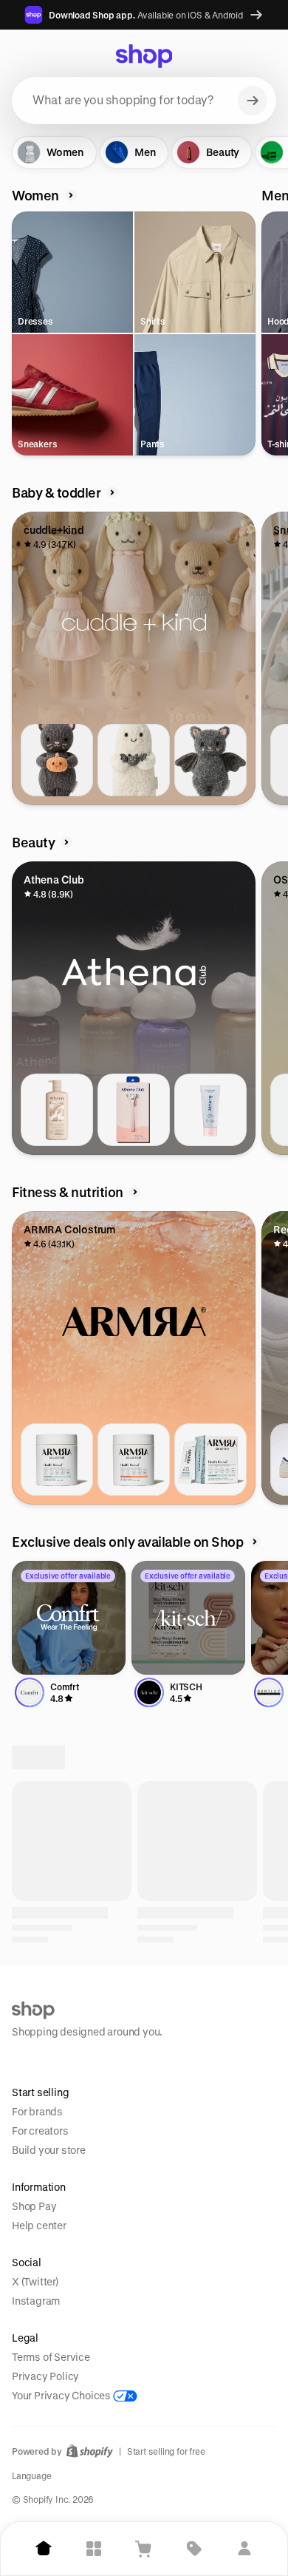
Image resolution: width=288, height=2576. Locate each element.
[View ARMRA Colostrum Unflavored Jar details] (57, 1460)
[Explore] (94, 2549)
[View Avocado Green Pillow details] (57, 2370)
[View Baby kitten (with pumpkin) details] (57, 760)
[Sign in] (244, 2549)
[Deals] (194, 2549)
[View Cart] (144, 2549)
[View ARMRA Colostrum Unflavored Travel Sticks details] (210, 1460)
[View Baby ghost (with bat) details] (134, 760)
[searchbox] (144, 101)
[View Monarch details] (57, 2021)
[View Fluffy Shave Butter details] (210, 1110)
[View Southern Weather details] (134, 2021)
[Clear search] (253, 101)
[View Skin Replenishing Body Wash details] (57, 1110)
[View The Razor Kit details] (134, 1110)
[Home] (44, 2549)
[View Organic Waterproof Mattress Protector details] (134, 2370)
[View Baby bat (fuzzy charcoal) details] (210, 760)
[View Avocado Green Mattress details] (210, 2370)
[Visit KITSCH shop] (188, 1618)
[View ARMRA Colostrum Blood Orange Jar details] (134, 1460)
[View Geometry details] (210, 2021)
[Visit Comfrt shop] (69, 1618)
